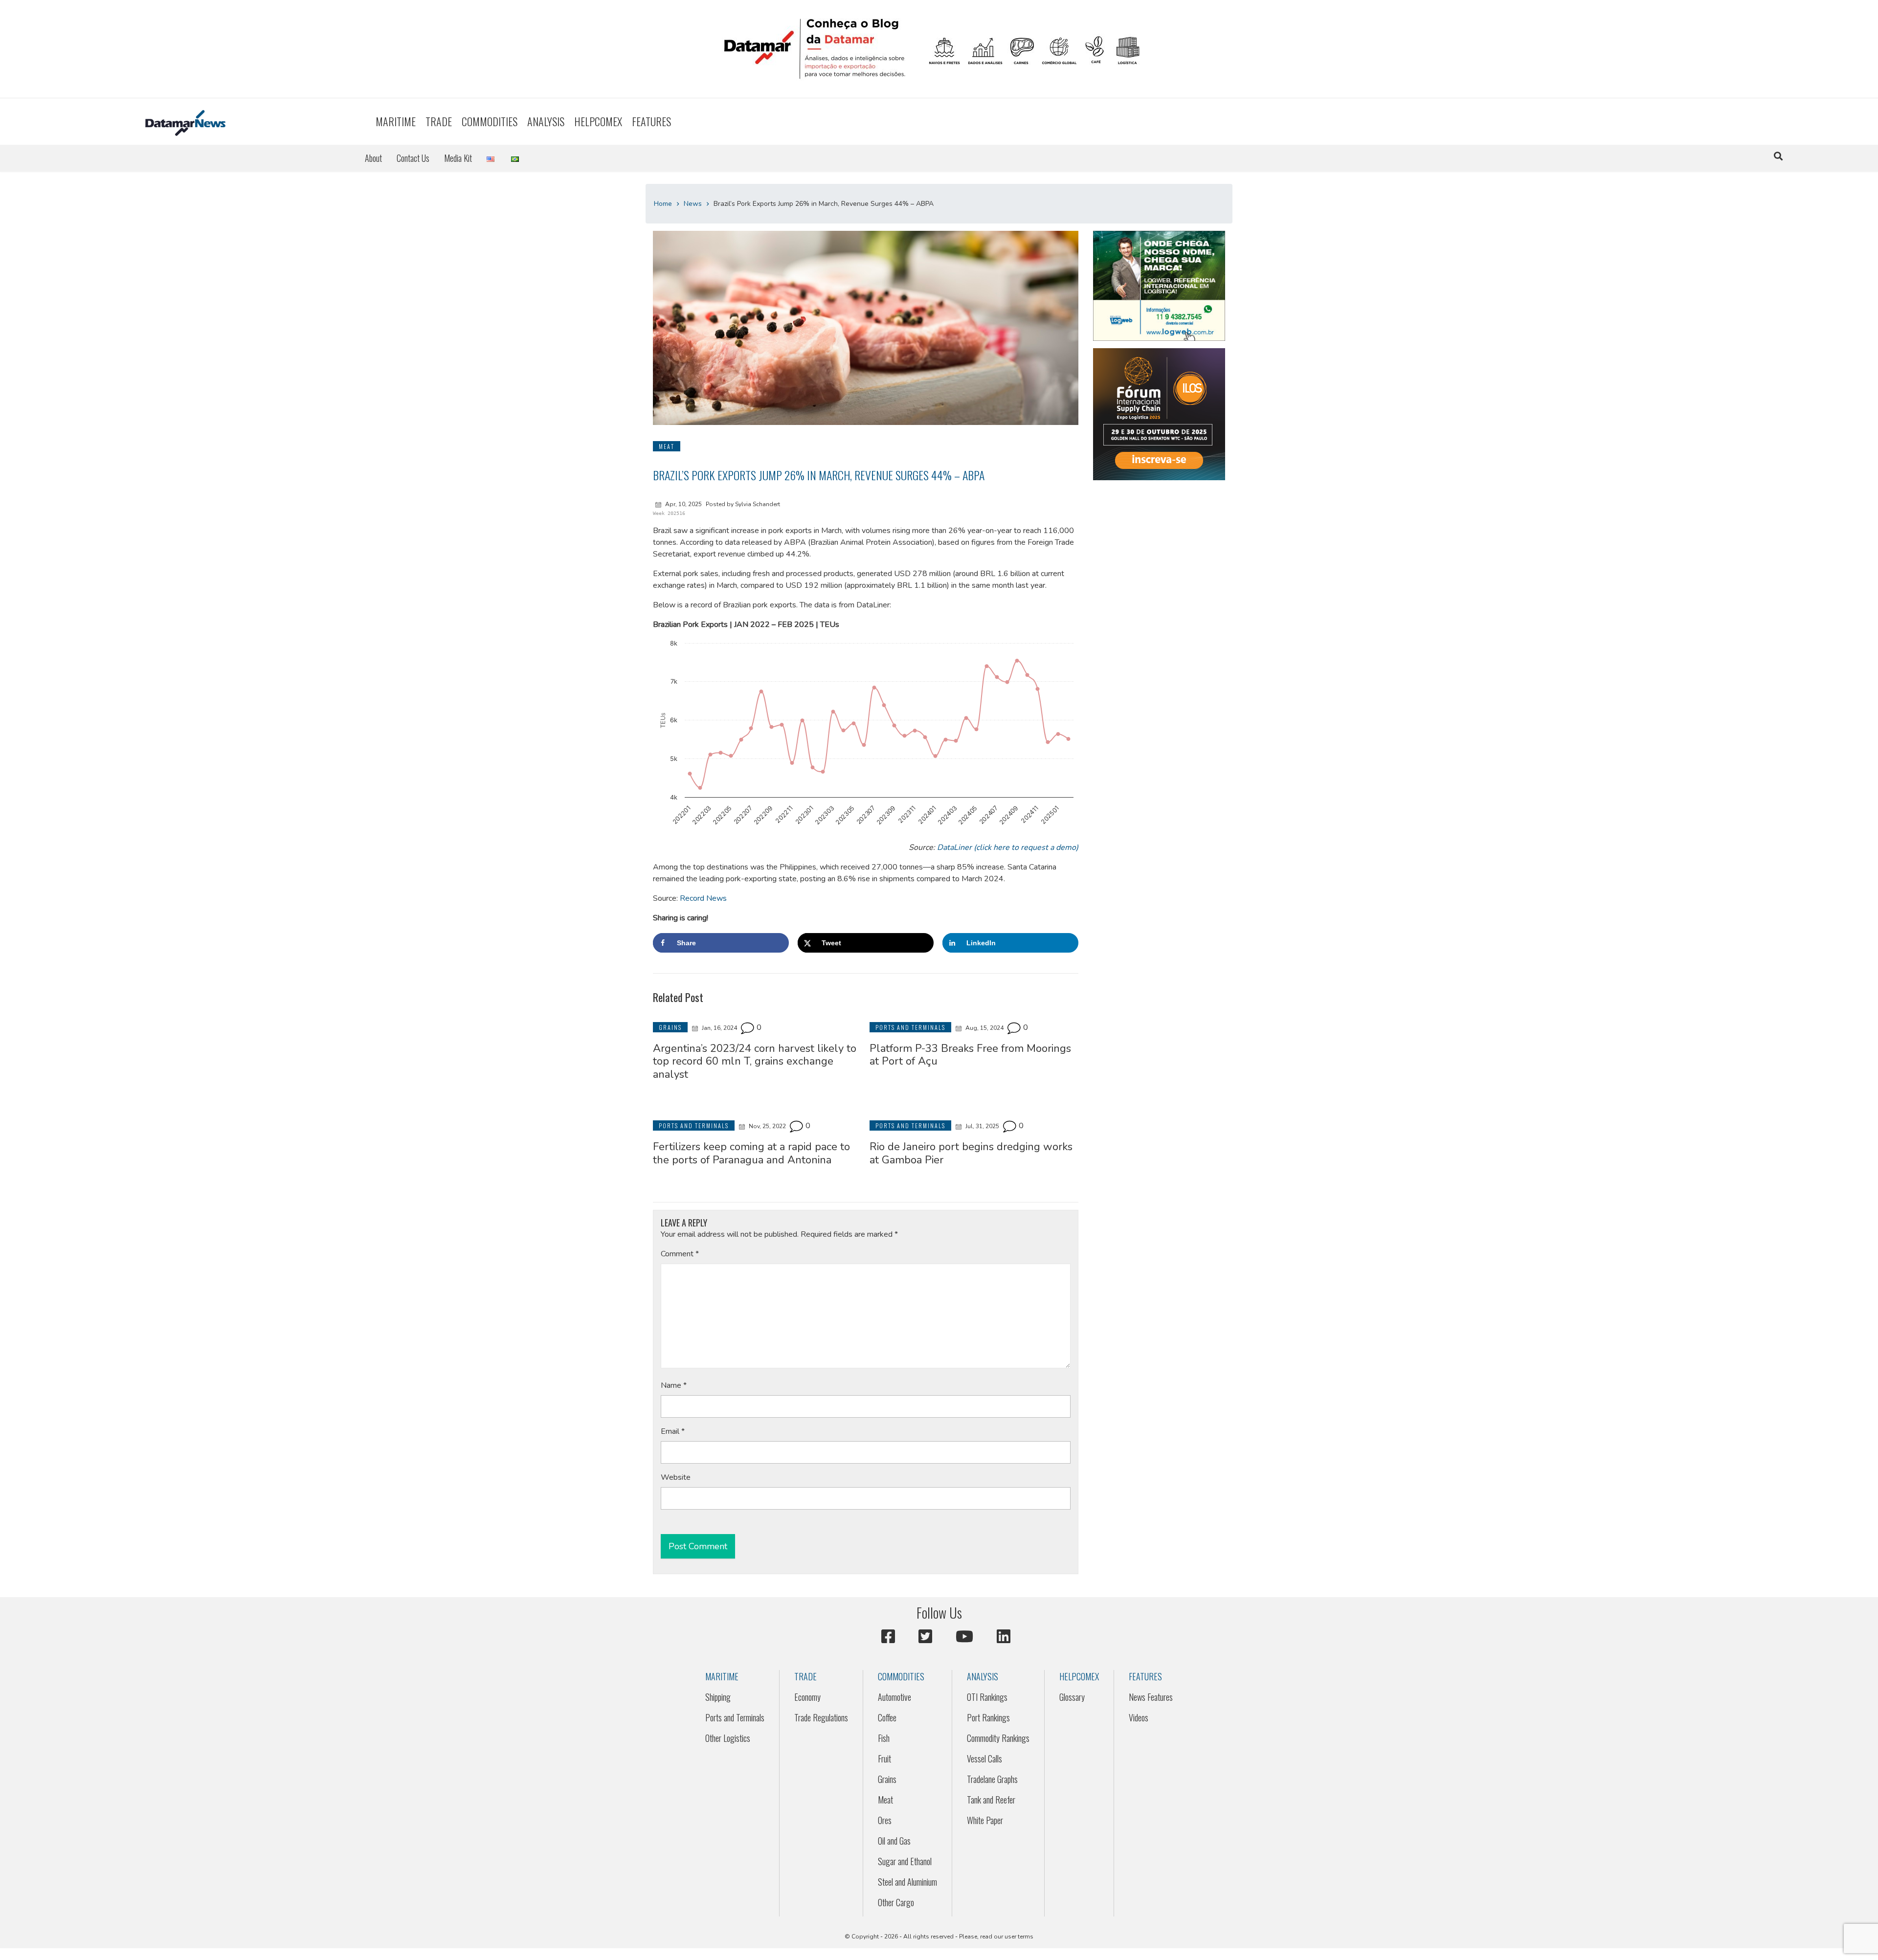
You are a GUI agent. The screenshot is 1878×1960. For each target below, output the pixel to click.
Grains (887, 1779)
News (693, 204)
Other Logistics (728, 1738)
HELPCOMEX (598, 121)
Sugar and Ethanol (905, 1861)
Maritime (396, 121)
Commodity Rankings (998, 1738)
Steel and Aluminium (907, 1882)
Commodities (490, 121)
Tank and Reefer (991, 1800)
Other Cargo (896, 1902)
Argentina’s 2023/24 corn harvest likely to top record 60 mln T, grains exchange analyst (755, 1061)
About (373, 158)
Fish (884, 1738)
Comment (680, 1254)
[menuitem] (396, 122)
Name (674, 1385)
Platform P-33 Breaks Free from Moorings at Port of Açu (970, 1055)
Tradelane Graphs (992, 1779)
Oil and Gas (894, 1841)
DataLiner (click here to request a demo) (1008, 847)
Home (663, 204)
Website (676, 1477)
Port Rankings (988, 1717)
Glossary (1072, 1697)
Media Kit (458, 158)
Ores (885, 1820)
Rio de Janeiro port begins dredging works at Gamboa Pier (971, 1153)
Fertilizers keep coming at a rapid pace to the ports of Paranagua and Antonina (751, 1153)
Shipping (718, 1697)
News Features (1151, 1697)
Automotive (894, 1697)
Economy (807, 1697)
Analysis (546, 121)
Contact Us (413, 158)
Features (651, 121)
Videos (1139, 1717)
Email (673, 1431)
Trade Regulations (821, 1717)
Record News (703, 898)
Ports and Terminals (735, 1717)
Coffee (887, 1717)
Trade (439, 121)
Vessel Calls (984, 1759)
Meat (885, 1800)
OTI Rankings (987, 1697)
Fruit (884, 1759)
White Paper (985, 1820)
